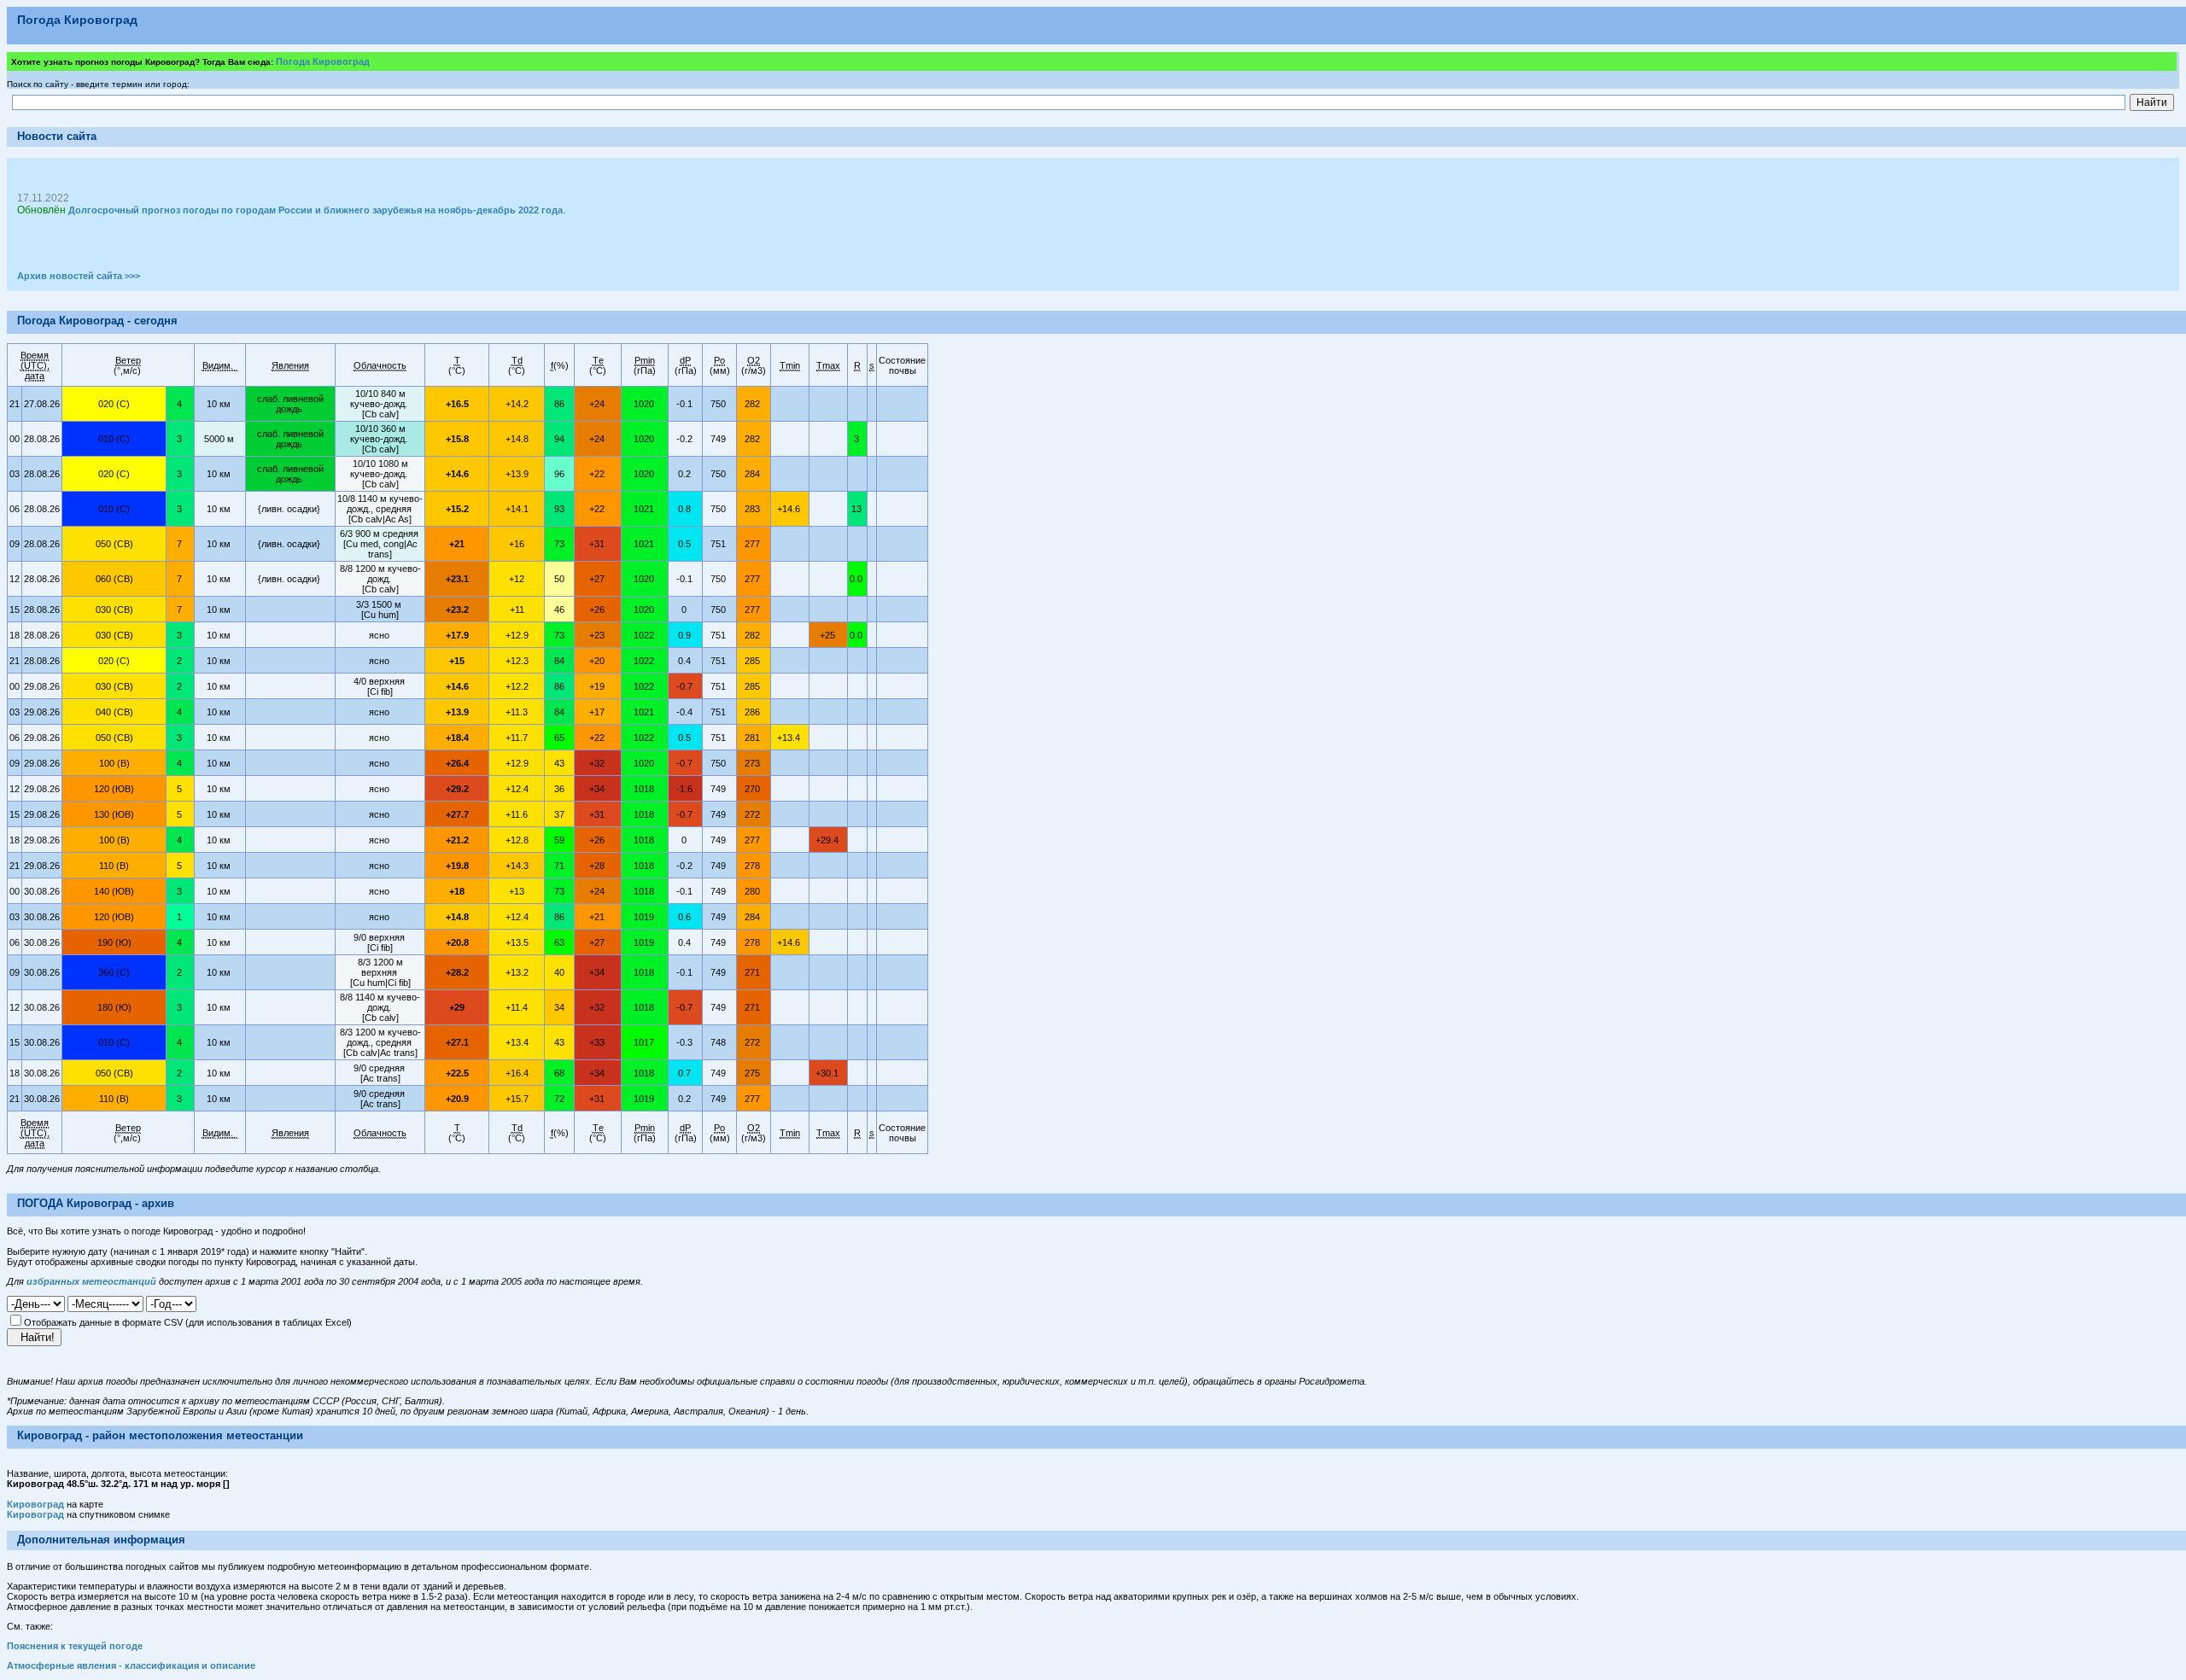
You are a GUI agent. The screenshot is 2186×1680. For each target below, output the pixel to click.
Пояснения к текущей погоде (75, 1646)
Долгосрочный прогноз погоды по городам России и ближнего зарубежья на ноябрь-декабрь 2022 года (316, 210)
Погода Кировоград (323, 61)
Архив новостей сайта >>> (79, 276)
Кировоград (35, 1504)
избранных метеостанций (91, 1281)
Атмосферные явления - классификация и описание (131, 1665)
